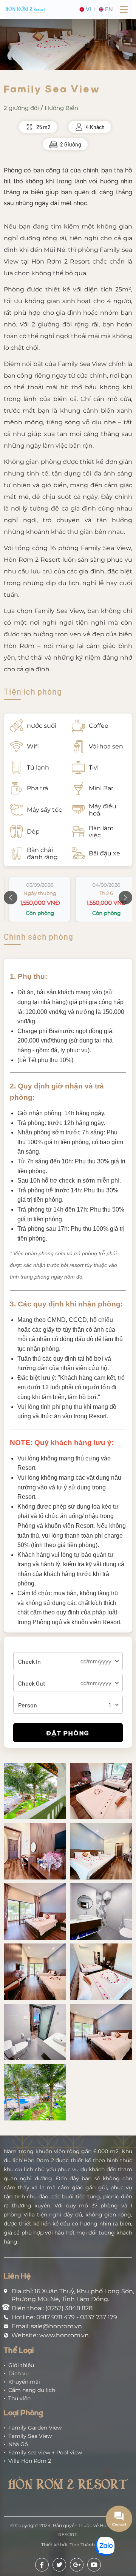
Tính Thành (82, 2545)
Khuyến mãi (24, 2382)
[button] (11, 898)
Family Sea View (30, 2436)
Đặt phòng (68, 1733)
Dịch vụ (19, 2373)
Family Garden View (35, 2428)
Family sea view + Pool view (45, 2453)
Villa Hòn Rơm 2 (30, 2461)
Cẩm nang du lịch (32, 2390)
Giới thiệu (21, 2365)
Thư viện (19, 2398)
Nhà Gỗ (18, 2444)
